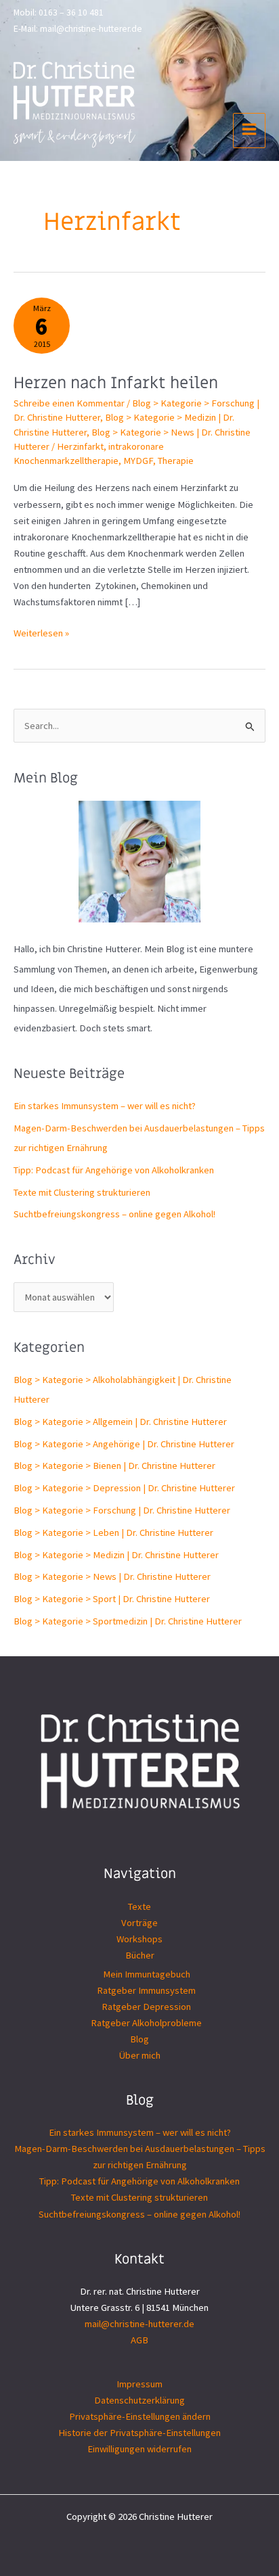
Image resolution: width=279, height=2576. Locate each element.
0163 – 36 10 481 (71, 13)
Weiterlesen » (41, 634)
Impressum (139, 2384)
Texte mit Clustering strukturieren (82, 1192)
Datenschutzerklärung (139, 2400)
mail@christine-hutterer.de (91, 29)
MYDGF (138, 461)
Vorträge (139, 1923)
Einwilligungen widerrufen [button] (139, 2449)
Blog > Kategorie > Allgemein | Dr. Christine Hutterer (120, 1422)
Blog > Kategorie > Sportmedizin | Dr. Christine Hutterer (128, 1621)
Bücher (140, 1955)
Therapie (176, 461)
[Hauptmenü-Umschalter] (249, 131)
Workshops (139, 1939)
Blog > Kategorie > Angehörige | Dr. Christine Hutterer (124, 1444)
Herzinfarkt (80, 446)
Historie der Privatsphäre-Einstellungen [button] (139, 2433)
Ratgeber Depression (146, 2007)
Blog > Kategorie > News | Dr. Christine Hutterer (112, 1576)
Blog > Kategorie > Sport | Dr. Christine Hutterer (112, 1599)
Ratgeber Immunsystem (146, 1990)
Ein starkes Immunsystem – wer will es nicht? (105, 1106)
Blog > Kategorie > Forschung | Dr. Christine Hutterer (122, 1510)
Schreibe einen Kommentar (69, 403)
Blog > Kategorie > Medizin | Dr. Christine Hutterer (116, 1555)
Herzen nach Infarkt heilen (116, 383)
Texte (139, 1906)
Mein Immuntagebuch (147, 1974)
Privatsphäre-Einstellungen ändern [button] (140, 2416)
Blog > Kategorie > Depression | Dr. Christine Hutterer (124, 1488)
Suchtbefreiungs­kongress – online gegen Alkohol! (114, 1214)
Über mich (140, 2055)
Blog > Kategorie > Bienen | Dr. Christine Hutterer (114, 1466)
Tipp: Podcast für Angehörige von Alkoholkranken (114, 1170)
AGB (139, 2340)
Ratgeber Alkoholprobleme (146, 2023)
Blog (139, 2039)
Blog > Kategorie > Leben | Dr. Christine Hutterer (113, 1532)
